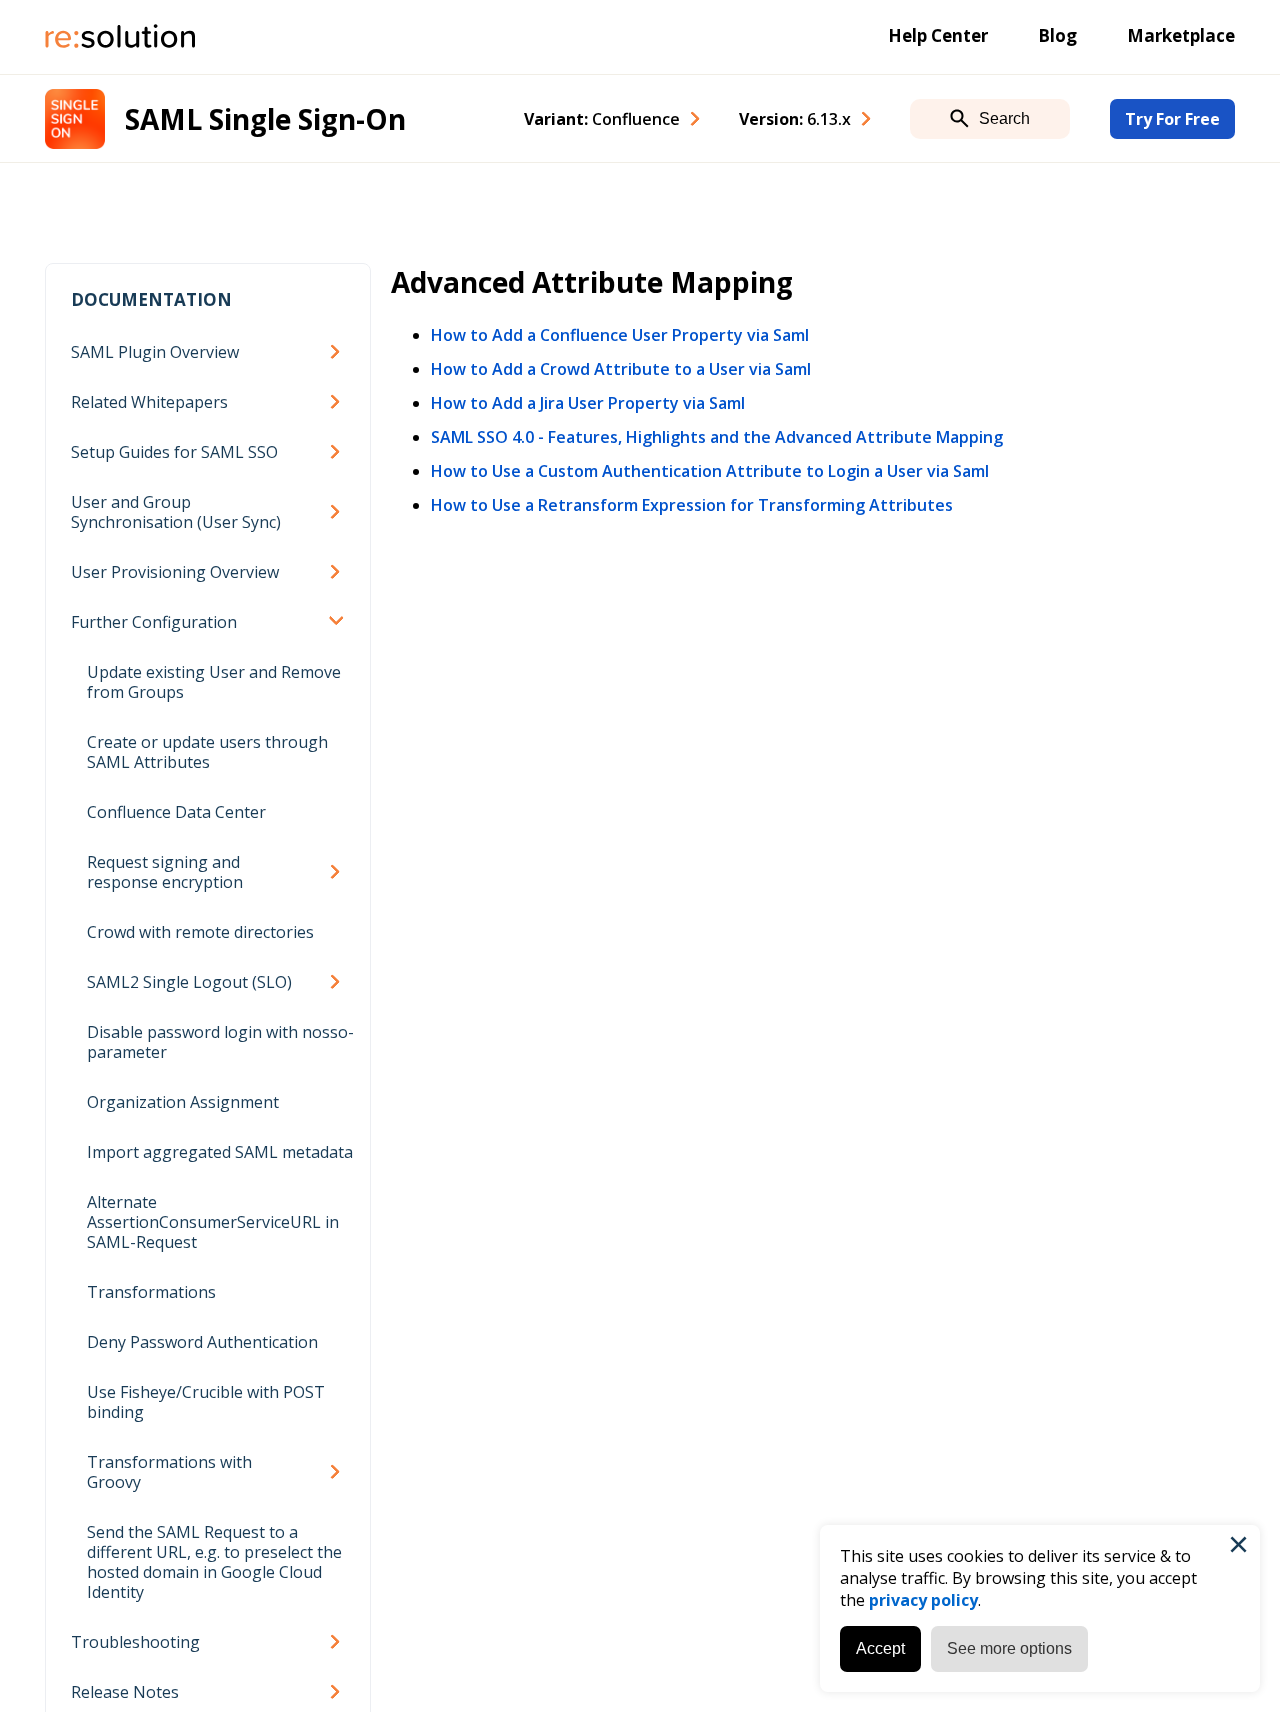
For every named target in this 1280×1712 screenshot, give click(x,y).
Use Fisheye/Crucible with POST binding (206, 1402)
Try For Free (1172, 119)
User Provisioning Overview (175, 572)
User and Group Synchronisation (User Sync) (176, 512)
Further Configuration (154, 622)
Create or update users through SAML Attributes (207, 752)
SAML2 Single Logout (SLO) (189, 982)
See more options (1009, 1648)
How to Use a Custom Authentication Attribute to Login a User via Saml (710, 471)
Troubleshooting (135, 1642)
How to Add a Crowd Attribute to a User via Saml (621, 369)
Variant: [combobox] (602, 119)
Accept (880, 1648)
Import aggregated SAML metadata (220, 1152)
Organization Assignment (183, 1102)
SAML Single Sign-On (265, 119)
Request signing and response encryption (165, 872)
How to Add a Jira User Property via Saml (588, 403)
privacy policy (923, 1600)
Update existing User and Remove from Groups (214, 682)
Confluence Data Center (176, 812)
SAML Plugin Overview (155, 352)
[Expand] (339, 352)
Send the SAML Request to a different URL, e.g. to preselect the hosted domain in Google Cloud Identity (214, 1562)
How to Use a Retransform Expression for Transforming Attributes (692, 505)
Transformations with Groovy (169, 1472)
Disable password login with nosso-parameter (220, 1042)
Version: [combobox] (795, 119)
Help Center (938, 35)
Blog (1057, 35)
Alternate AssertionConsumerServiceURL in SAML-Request (213, 1222)
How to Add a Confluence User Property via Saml (620, 335)
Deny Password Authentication (202, 1342)
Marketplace (1181, 35)
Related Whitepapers (149, 402)
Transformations (151, 1292)
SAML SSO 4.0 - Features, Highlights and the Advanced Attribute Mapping (717, 437)
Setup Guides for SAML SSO (174, 452)
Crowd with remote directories (200, 932)
